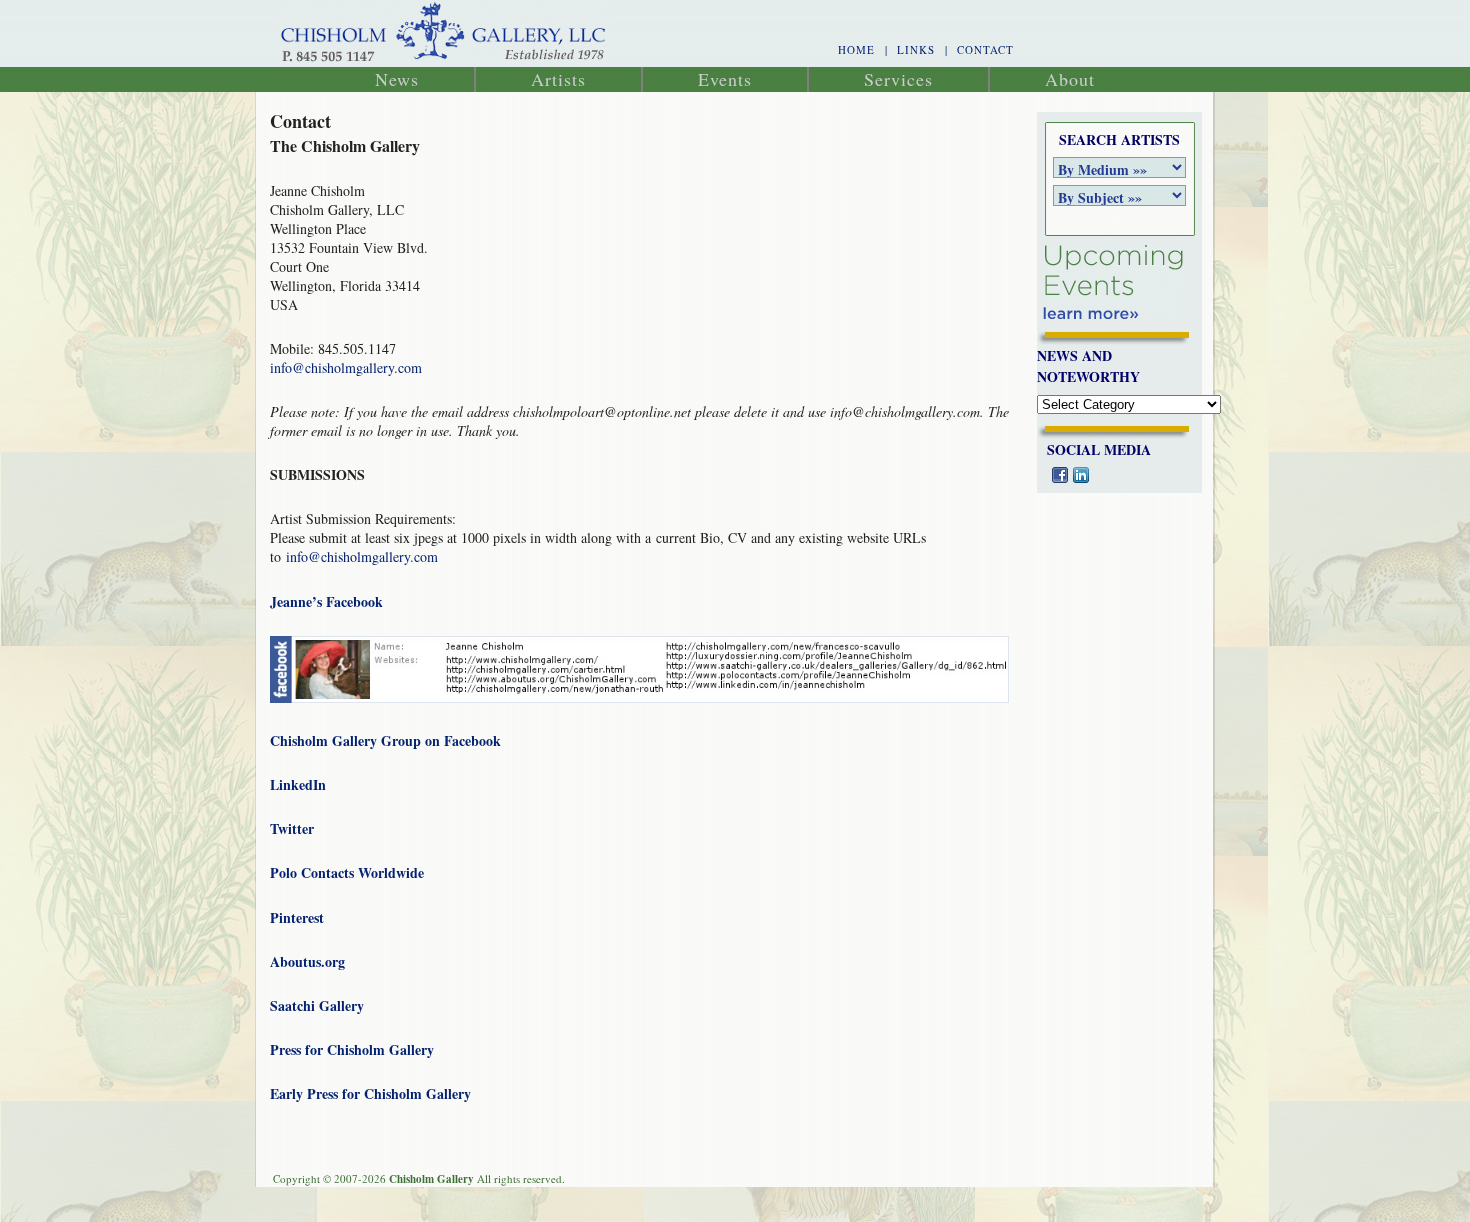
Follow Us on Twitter (1102, 475)
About (1070, 79)
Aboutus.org (307, 961)
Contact (985, 49)
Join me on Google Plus (1144, 475)
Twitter (292, 828)
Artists (558, 79)
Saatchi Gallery (317, 1005)
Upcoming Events (1113, 282)
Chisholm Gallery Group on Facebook (385, 740)
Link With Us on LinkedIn (1081, 475)
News (397, 79)
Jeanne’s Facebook (326, 601)
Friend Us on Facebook (1060, 475)
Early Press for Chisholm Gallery (370, 1093)
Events (725, 79)
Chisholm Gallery (444, 33)
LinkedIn (298, 784)
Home (856, 49)
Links (916, 49)
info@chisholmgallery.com (346, 367)
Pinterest (297, 917)
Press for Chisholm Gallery (352, 1049)
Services (898, 79)
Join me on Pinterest (1123, 475)
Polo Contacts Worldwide (347, 872)
